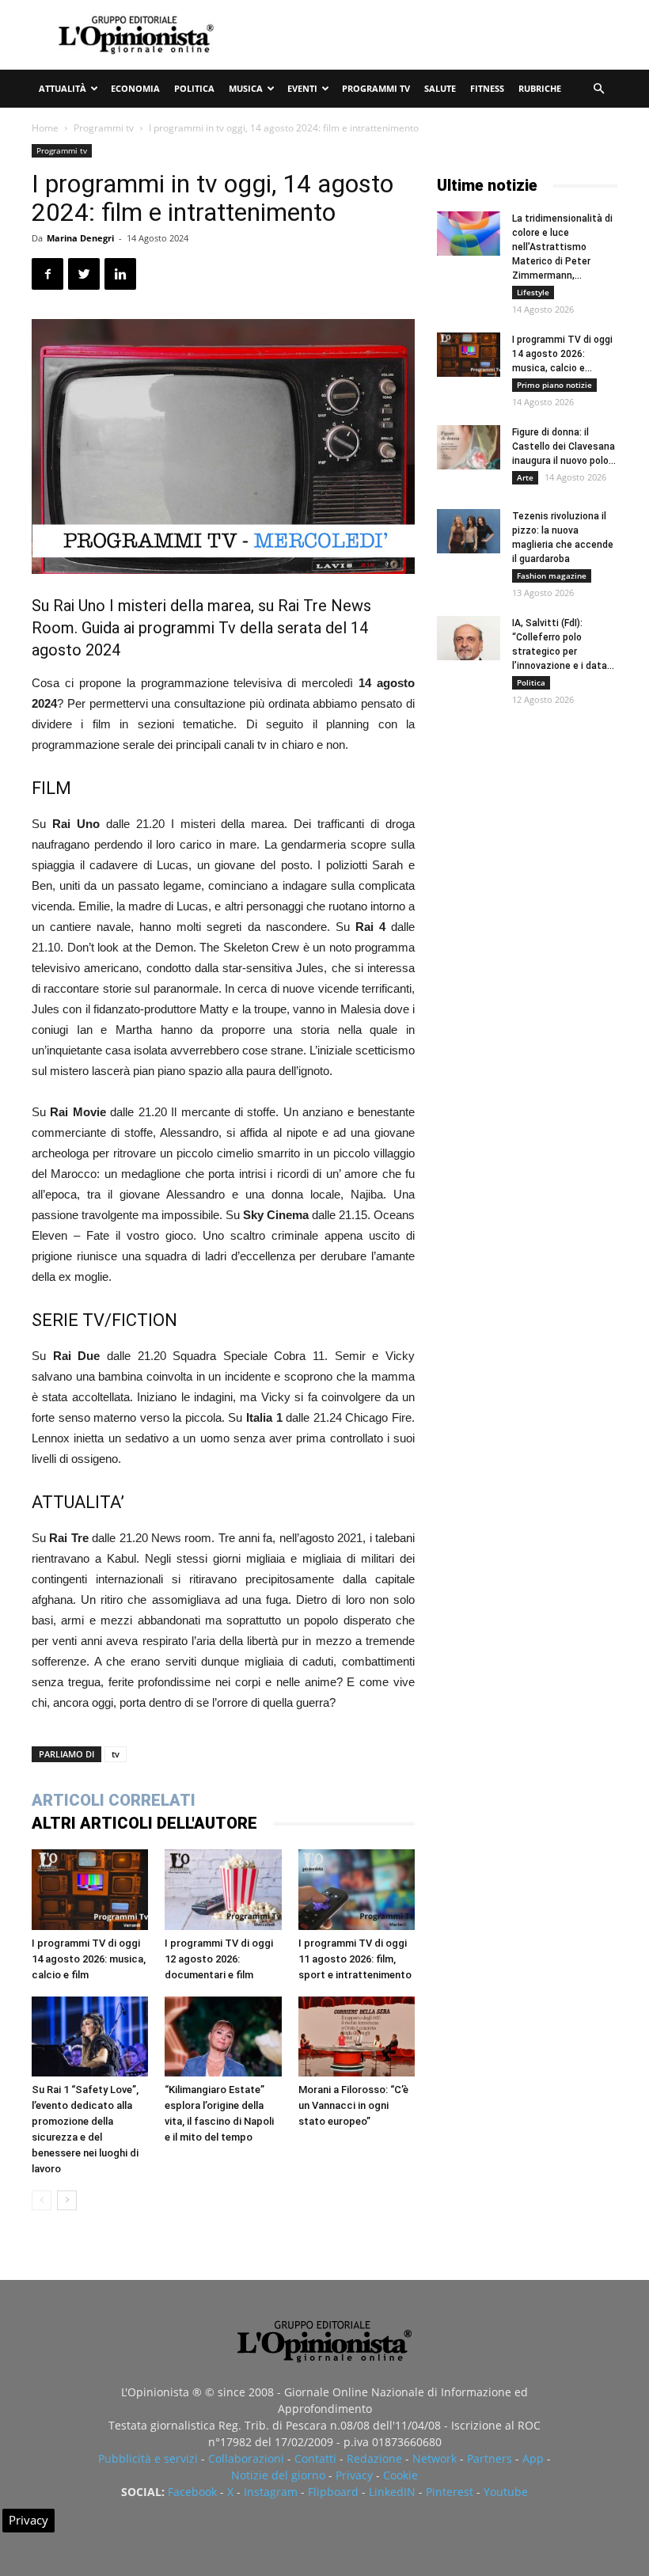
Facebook (192, 2492)
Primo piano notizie (554, 385)
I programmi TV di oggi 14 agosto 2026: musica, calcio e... (562, 354)
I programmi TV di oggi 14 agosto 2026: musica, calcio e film (89, 1959)
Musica (246, 88)
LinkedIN (392, 2492)
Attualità (63, 88)
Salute (440, 88)
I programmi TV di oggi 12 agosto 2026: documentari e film (219, 1959)
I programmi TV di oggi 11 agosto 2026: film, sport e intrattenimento (355, 1959)
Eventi (302, 88)
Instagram (271, 2492)
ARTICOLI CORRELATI (114, 1800)
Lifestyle (533, 292)
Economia (135, 88)
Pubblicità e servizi (148, 2458)
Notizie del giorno (278, 2475)
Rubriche (540, 88)
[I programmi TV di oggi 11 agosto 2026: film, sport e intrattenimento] (357, 1889)
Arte (525, 477)
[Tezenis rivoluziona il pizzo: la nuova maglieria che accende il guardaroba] (469, 531)
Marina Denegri (80, 238)
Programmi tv (376, 88)
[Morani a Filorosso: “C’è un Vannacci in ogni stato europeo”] (357, 2036)
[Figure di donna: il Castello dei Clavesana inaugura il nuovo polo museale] (469, 447)
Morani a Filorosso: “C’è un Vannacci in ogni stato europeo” (353, 2105)
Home (45, 128)
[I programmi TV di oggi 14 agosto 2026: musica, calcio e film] (90, 1889)
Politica (194, 88)
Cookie (400, 2475)
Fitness (487, 88)
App (533, 2458)
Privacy (354, 2475)
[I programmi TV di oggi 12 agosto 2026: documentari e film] (223, 1889)
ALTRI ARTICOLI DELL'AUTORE (144, 1823)
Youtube (506, 2492)
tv (116, 1754)
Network (435, 2458)
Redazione (374, 2458)
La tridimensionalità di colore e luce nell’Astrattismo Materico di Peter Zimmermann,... (562, 247)
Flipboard (333, 2492)
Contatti (315, 2458)
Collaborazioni (246, 2458)
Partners (490, 2458)
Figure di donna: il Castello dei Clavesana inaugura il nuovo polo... (564, 446)
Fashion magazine (552, 576)
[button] (598, 89)
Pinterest (450, 2492)
